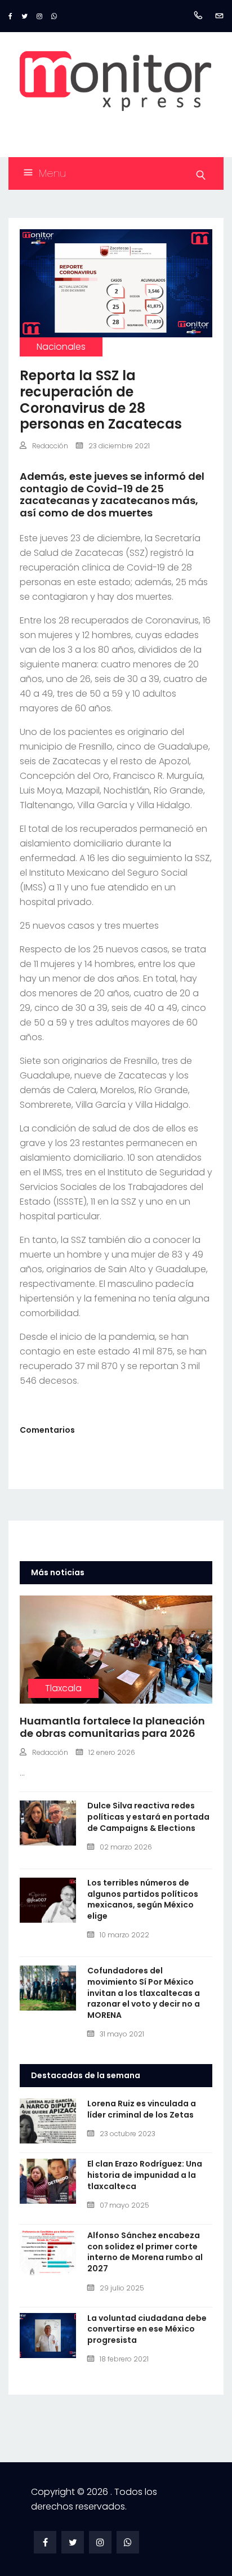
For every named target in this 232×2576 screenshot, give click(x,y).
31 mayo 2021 (122, 2034)
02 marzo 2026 (126, 1847)
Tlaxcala (63, 1688)
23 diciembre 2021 (119, 446)
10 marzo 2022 (124, 1935)
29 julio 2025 (122, 2288)
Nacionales (61, 347)
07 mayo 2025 (124, 2205)
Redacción (50, 446)
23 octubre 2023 (128, 2134)
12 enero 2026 (112, 1752)
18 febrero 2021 (124, 2359)
